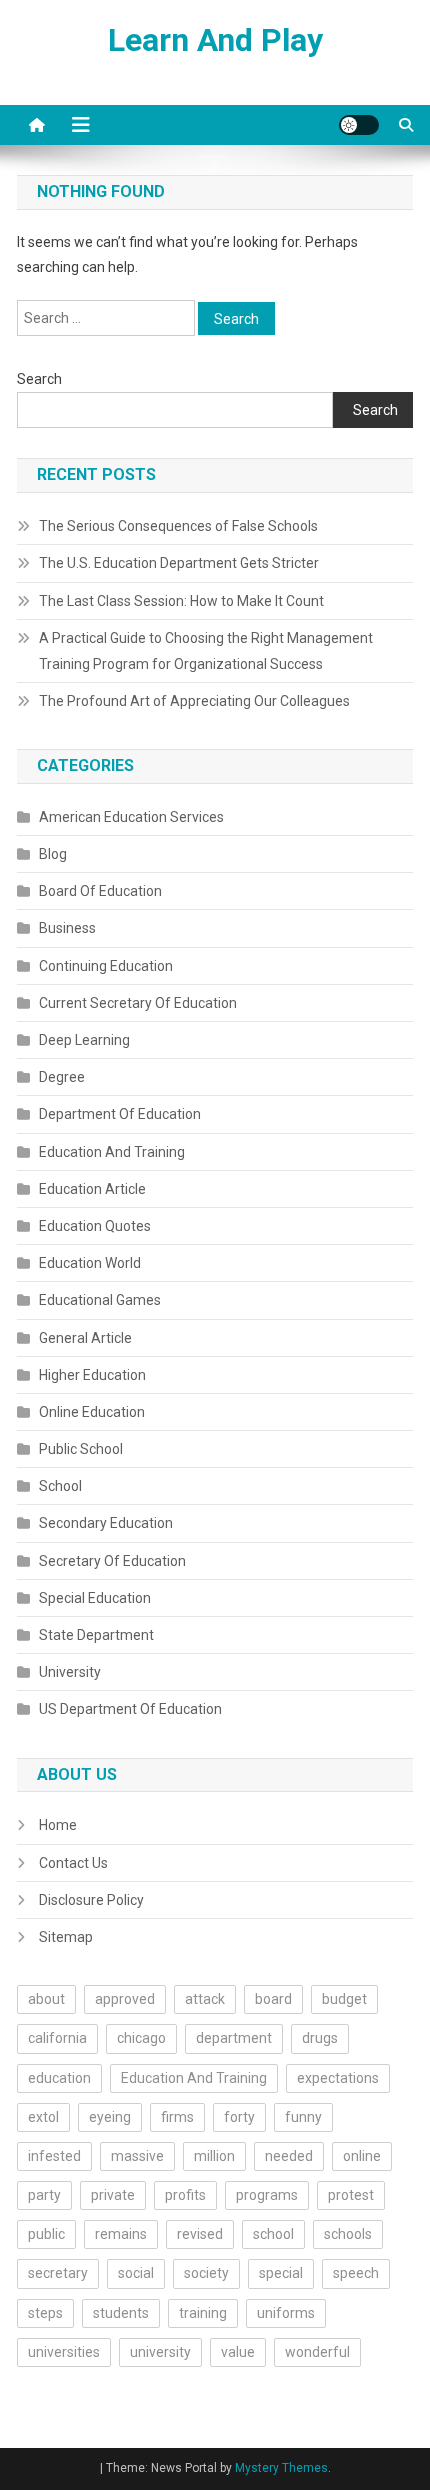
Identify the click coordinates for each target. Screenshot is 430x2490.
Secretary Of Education (112, 1561)
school (273, 2234)
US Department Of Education (130, 1709)
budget (344, 1999)
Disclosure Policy (91, 1900)
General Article (85, 1338)
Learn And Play (215, 40)
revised (200, 2234)
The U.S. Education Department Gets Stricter (179, 563)
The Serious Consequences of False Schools (178, 526)
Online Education (92, 1412)
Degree (62, 1077)
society (206, 2273)
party (44, 2195)
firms (177, 2117)
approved (125, 1999)
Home (58, 1825)
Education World (90, 1263)
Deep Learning (84, 1040)
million (214, 2156)
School (60, 1486)
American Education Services (131, 817)
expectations (338, 2078)
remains (121, 2234)
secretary (58, 2273)
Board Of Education (100, 891)
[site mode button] (359, 125)
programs (267, 2195)
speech (356, 2273)
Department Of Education (120, 1114)
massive (137, 2156)
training (203, 2313)
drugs (320, 2038)
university (160, 2352)
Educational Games (100, 1300)
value (238, 2352)
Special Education (95, 1598)
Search (39, 379)
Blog (53, 854)
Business (67, 928)
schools (348, 2234)
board (273, 1999)
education (59, 2078)
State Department (96, 1635)
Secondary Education (106, 1523)
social (136, 2273)
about (46, 1999)
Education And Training (112, 1152)
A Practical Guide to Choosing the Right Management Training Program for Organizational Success (206, 651)
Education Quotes (95, 1226)
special (281, 2273)
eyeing (110, 2117)
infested (54, 2156)
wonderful (317, 2352)
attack (205, 1999)
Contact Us (73, 1863)
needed (289, 2156)
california (57, 2038)
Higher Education (92, 1375)
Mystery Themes (281, 2468)
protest (351, 2195)
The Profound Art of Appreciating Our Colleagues (194, 701)
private (113, 2195)
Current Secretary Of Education (138, 1003)
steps (45, 2313)
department (234, 2038)
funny (303, 2117)
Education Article (92, 1189)
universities (64, 2352)
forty (239, 2117)
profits (185, 2195)
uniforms (286, 2313)
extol (43, 2117)
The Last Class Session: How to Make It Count (181, 601)
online (362, 2156)
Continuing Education (106, 966)
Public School (81, 1449)
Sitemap (66, 1937)
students (121, 2313)
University (70, 1672)
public (46, 2234)
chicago (141, 2038)
